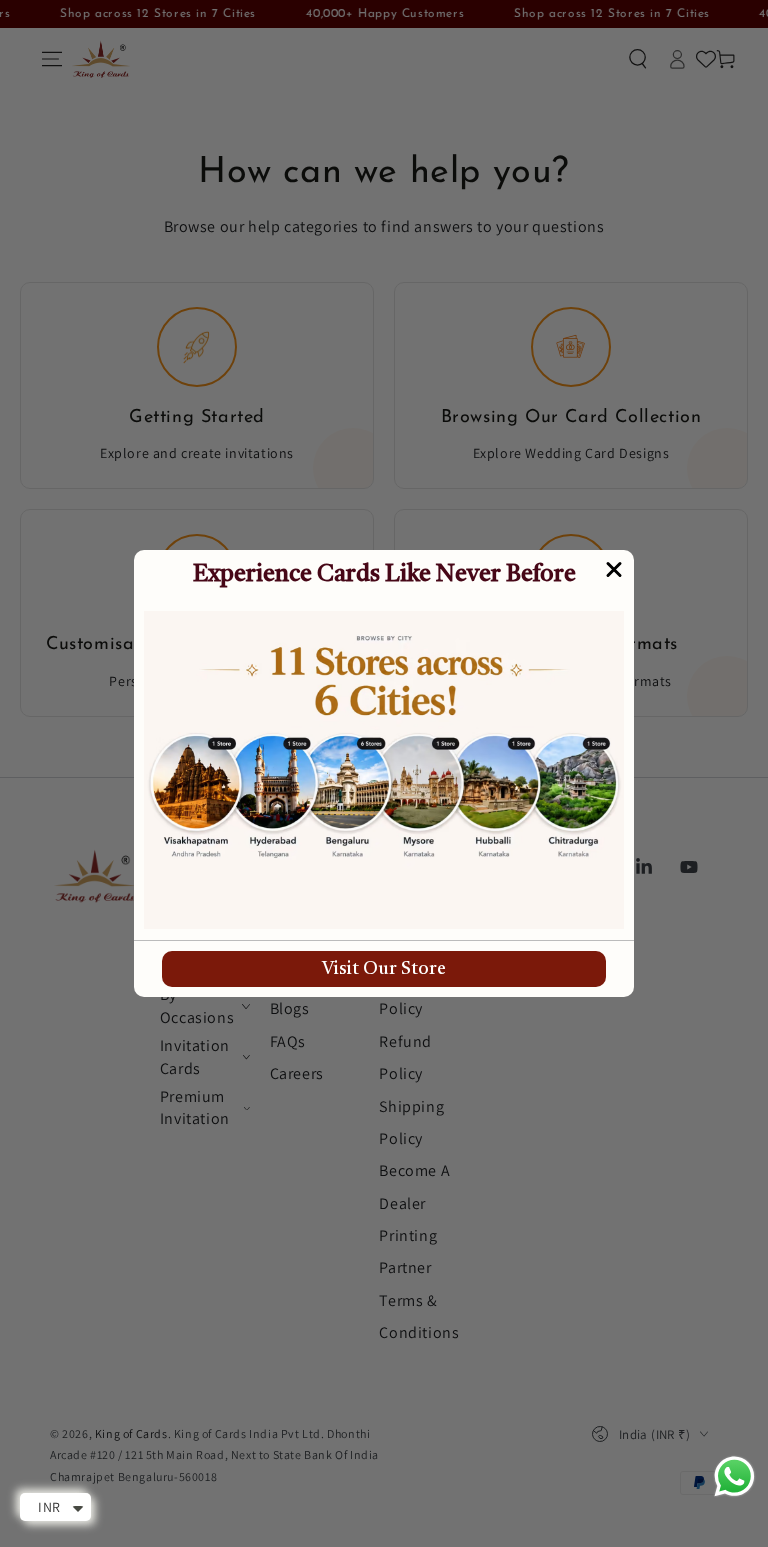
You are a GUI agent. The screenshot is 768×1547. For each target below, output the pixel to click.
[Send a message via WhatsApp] (734, 1476)
